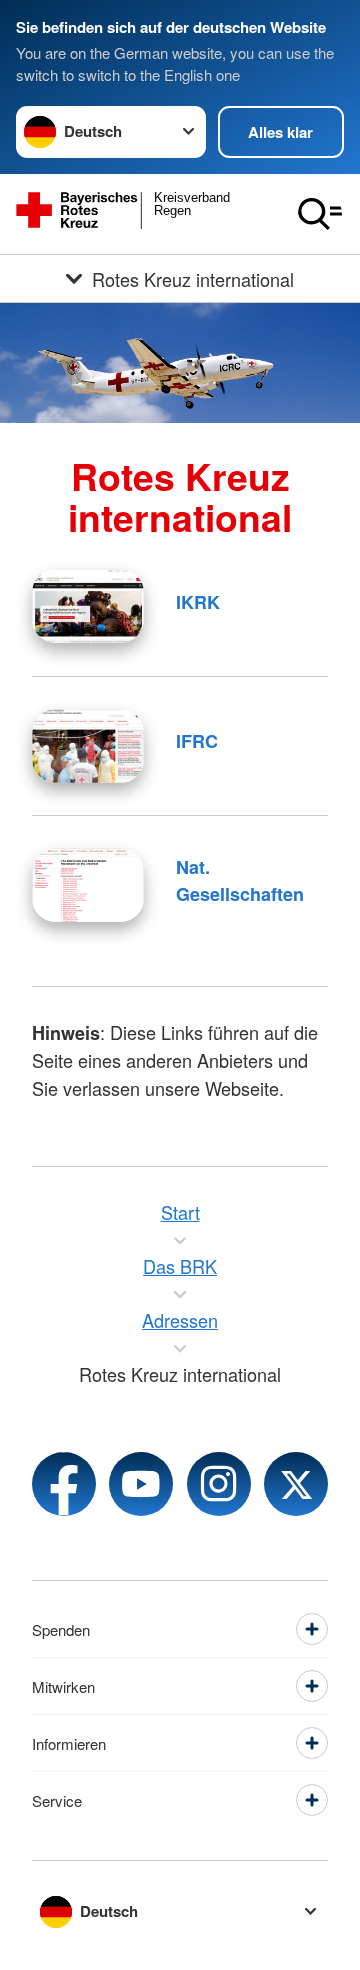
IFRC (197, 741)
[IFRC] (88, 746)
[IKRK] (88, 606)
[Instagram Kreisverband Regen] (219, 1484)
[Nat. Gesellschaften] (88, 885)
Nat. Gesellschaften (240, 880)
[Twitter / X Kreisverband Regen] (296, 1484)
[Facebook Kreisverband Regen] (64, 1484)
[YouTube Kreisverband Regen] (141, 1484)
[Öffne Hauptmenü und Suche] (320, 214)
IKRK (198, 602)
